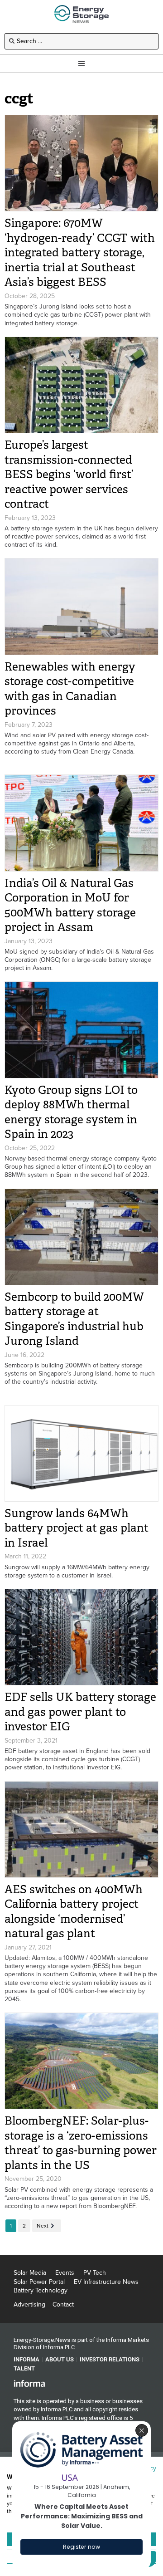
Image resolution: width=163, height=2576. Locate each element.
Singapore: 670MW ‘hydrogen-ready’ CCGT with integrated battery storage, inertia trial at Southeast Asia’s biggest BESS (80, 252)
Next (43, 2226)
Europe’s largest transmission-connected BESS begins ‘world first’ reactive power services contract (69, 474)
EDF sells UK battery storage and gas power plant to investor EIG (80, 1712)
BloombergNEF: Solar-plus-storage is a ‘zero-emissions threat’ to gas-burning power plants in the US (81, 2143)
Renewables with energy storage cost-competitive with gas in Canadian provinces (70, 689)
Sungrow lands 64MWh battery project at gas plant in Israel (77, 1528)
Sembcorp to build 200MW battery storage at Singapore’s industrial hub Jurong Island (74, 1319)
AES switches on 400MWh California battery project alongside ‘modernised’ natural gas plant (74, 1912)
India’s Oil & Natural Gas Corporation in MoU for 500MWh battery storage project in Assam (70, 905)
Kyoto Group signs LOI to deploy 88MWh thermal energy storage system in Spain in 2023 (71, 1112)
